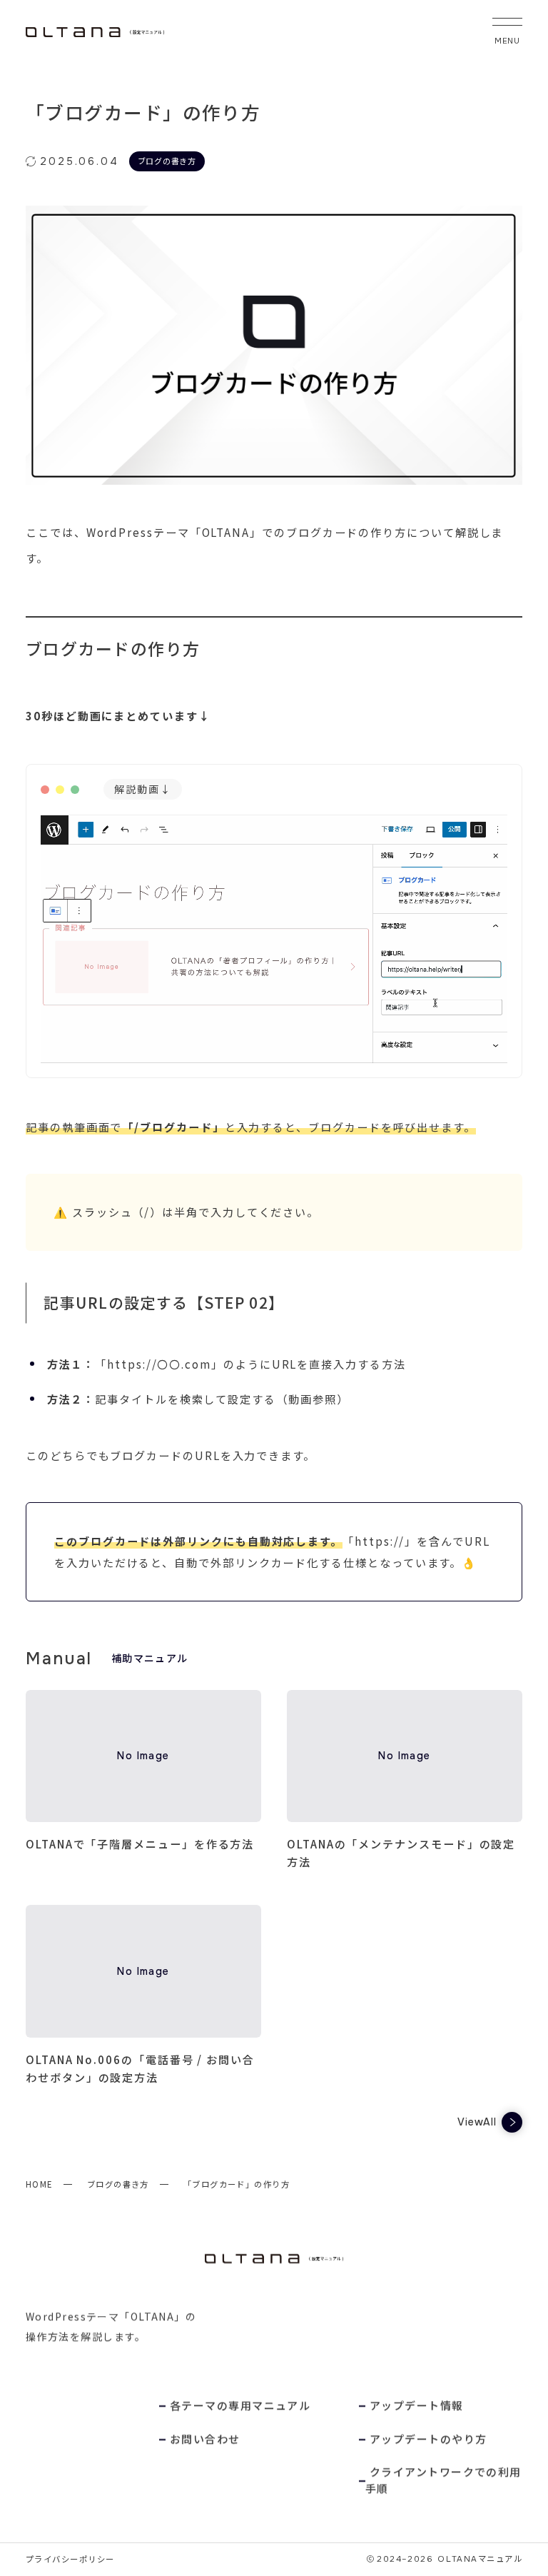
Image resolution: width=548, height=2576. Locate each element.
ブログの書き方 (118, 2184)
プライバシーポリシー (70, 2559)
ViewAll (477, 2122)
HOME (39, 2184)
